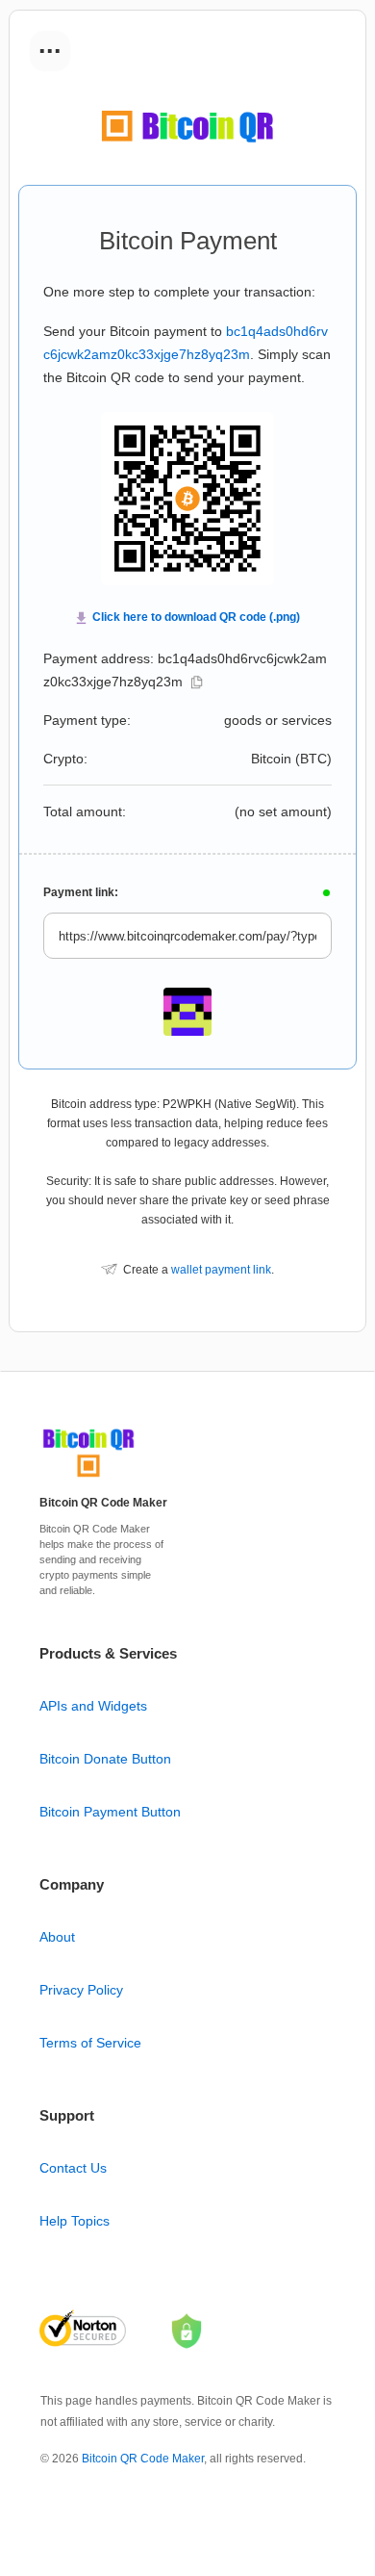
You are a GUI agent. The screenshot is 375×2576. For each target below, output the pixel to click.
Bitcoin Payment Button (110, 1812)
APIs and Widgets (93, 1706)
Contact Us (73, 2168)
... (50, 44)
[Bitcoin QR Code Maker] (88, 1478)
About (57, 1937)
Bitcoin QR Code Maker (143, 2459)
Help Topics (75, 2221)
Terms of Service (90, 2043)
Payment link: (81, 892)
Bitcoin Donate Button (105, 1759)
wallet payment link (221, 1270)
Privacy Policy (81, 1990)
